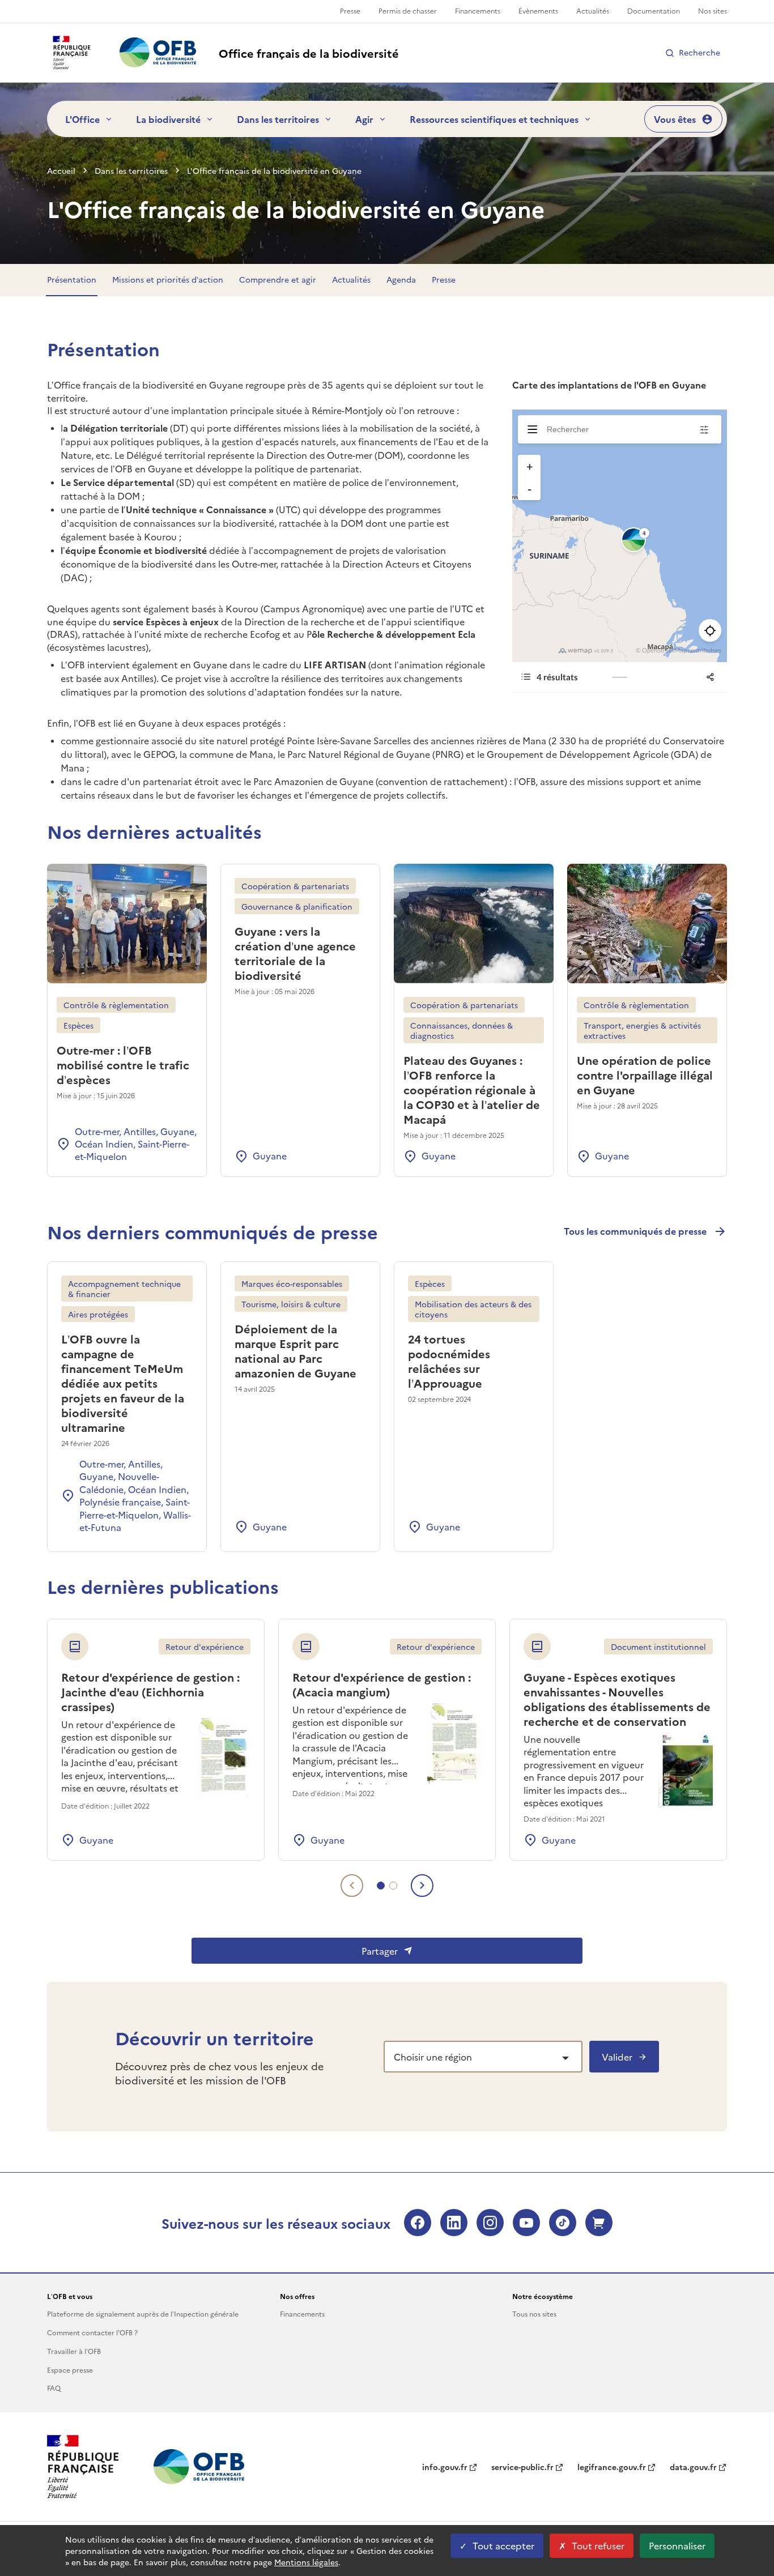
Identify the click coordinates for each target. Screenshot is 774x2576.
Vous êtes (675, 119)
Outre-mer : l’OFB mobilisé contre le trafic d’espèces (123, 1064)
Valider (617, 2057)
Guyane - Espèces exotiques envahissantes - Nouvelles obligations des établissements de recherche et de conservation (617, 1699)
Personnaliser (677, 2545)
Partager (380, 1951)
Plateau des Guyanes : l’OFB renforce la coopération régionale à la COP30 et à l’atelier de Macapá (472, 1089)
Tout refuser (598, 2545)
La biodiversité (168, 119)
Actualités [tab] (351, 279)
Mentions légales (306, 2562)
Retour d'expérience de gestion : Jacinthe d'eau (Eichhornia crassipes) (150, 1691)
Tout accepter (503, 2545)
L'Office (82, 119)
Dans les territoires (278, 119)
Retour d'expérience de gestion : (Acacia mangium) (382, 1684)
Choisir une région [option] (433, 2057)
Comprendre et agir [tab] (278, 279)
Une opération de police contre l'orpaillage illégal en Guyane (645, 1074)
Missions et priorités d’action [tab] (168, 279)
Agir (364, 119)
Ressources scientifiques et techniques (494, 119)
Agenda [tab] (401, 279)
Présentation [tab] (72, 279)
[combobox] (483, 2057)
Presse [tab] (444, 279)
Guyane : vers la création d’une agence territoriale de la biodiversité (295, 953)
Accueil (61, 170)
